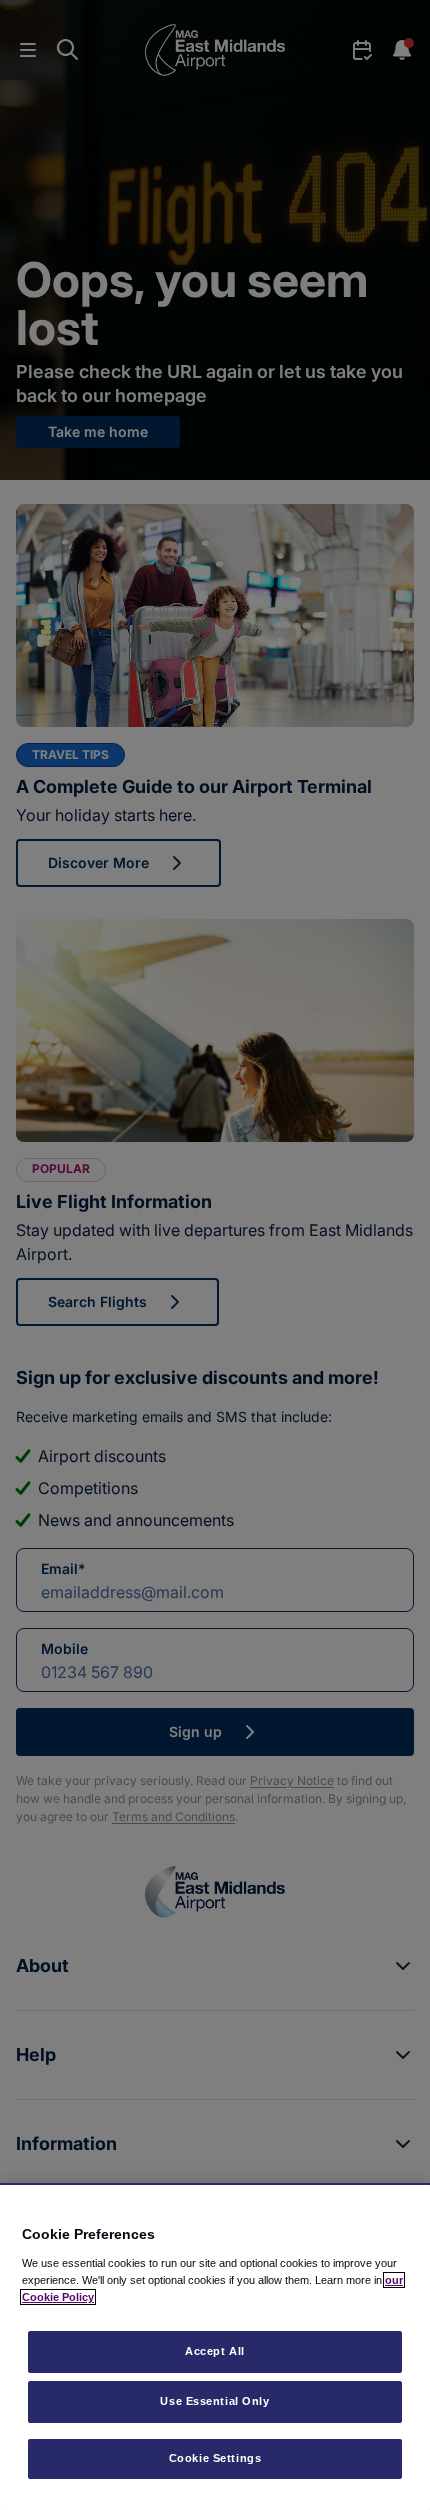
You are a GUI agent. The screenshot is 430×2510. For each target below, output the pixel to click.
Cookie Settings (215, 2458)
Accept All (215, 2351)
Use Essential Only (214, 2401)
